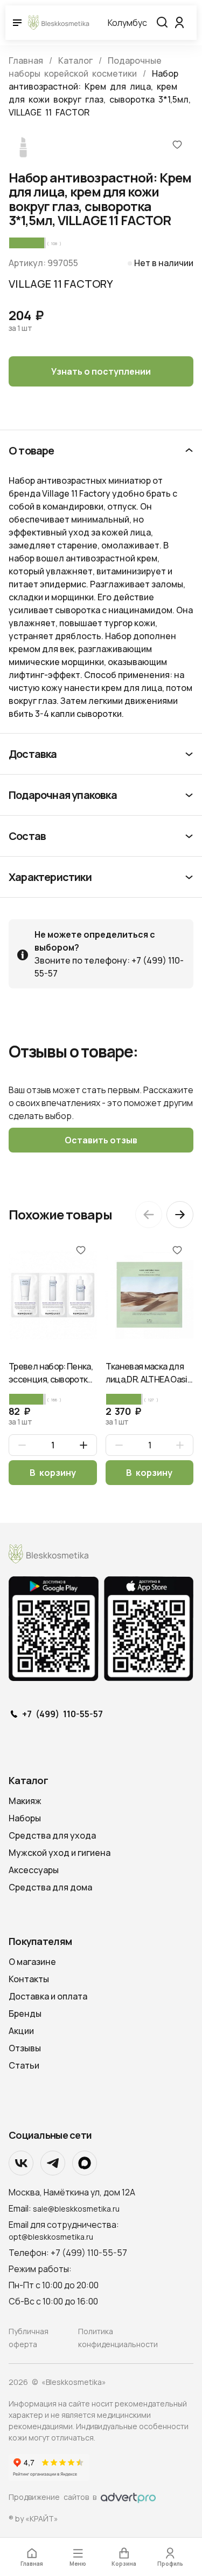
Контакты (29, 1979)
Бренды (25, 2014)
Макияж (25, 1801)
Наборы (25, 1818)
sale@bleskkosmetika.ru (76, 2209)
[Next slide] (180, 1215)
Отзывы (25, 2048)
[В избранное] (177, 144)
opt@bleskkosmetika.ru (51, 2237)
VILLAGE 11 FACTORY (61, 284)
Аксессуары (34, 1870)
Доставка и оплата (48, 1996)
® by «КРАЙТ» (33, 2519)
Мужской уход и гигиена (60, 1853)
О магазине (32, 1962)
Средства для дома (50, 1887)
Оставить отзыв (101, 1140)
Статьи (24, 2065)
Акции (21, 2031)
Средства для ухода (52, 1835)
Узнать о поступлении (101, 371)
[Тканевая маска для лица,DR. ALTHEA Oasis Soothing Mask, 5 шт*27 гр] (150, 1295)
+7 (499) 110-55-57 (62, 1714)
